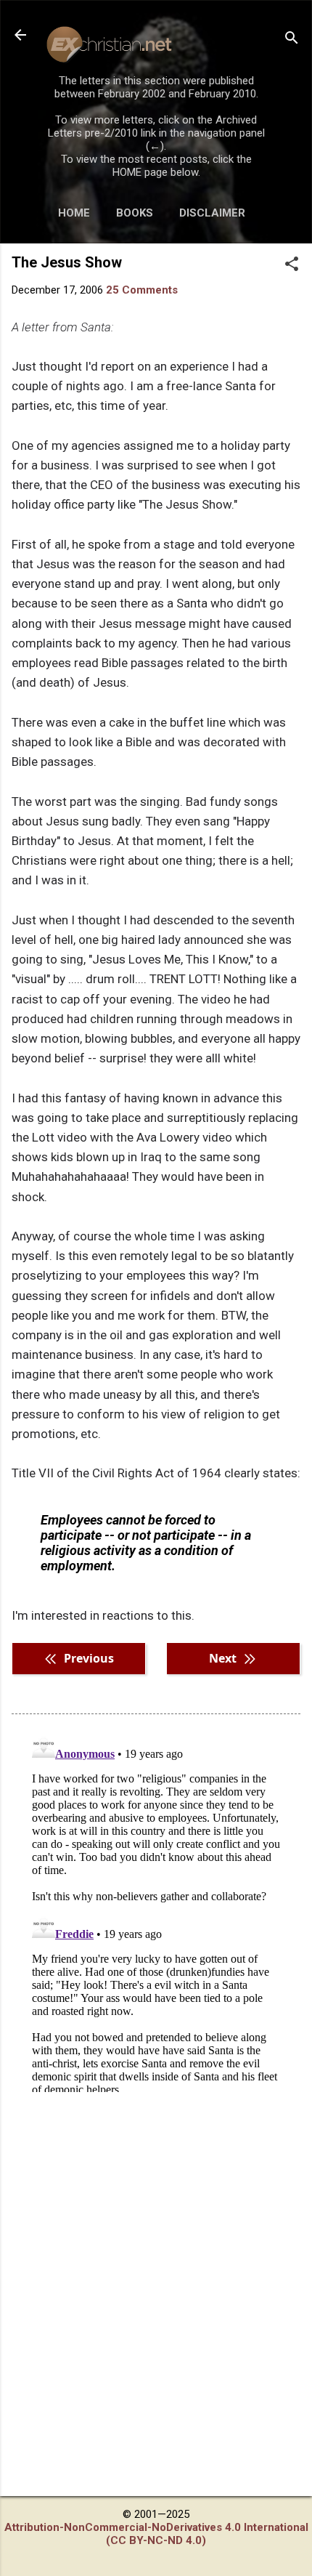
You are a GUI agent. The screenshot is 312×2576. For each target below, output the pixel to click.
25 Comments (142, 290)
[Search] (292, 40)
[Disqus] (156, 1910)
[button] (292, 265)
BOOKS (135, 213)
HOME (74, 213)
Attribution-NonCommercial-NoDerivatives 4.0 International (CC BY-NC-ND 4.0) (156, 2534)
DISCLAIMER (212, 213)
